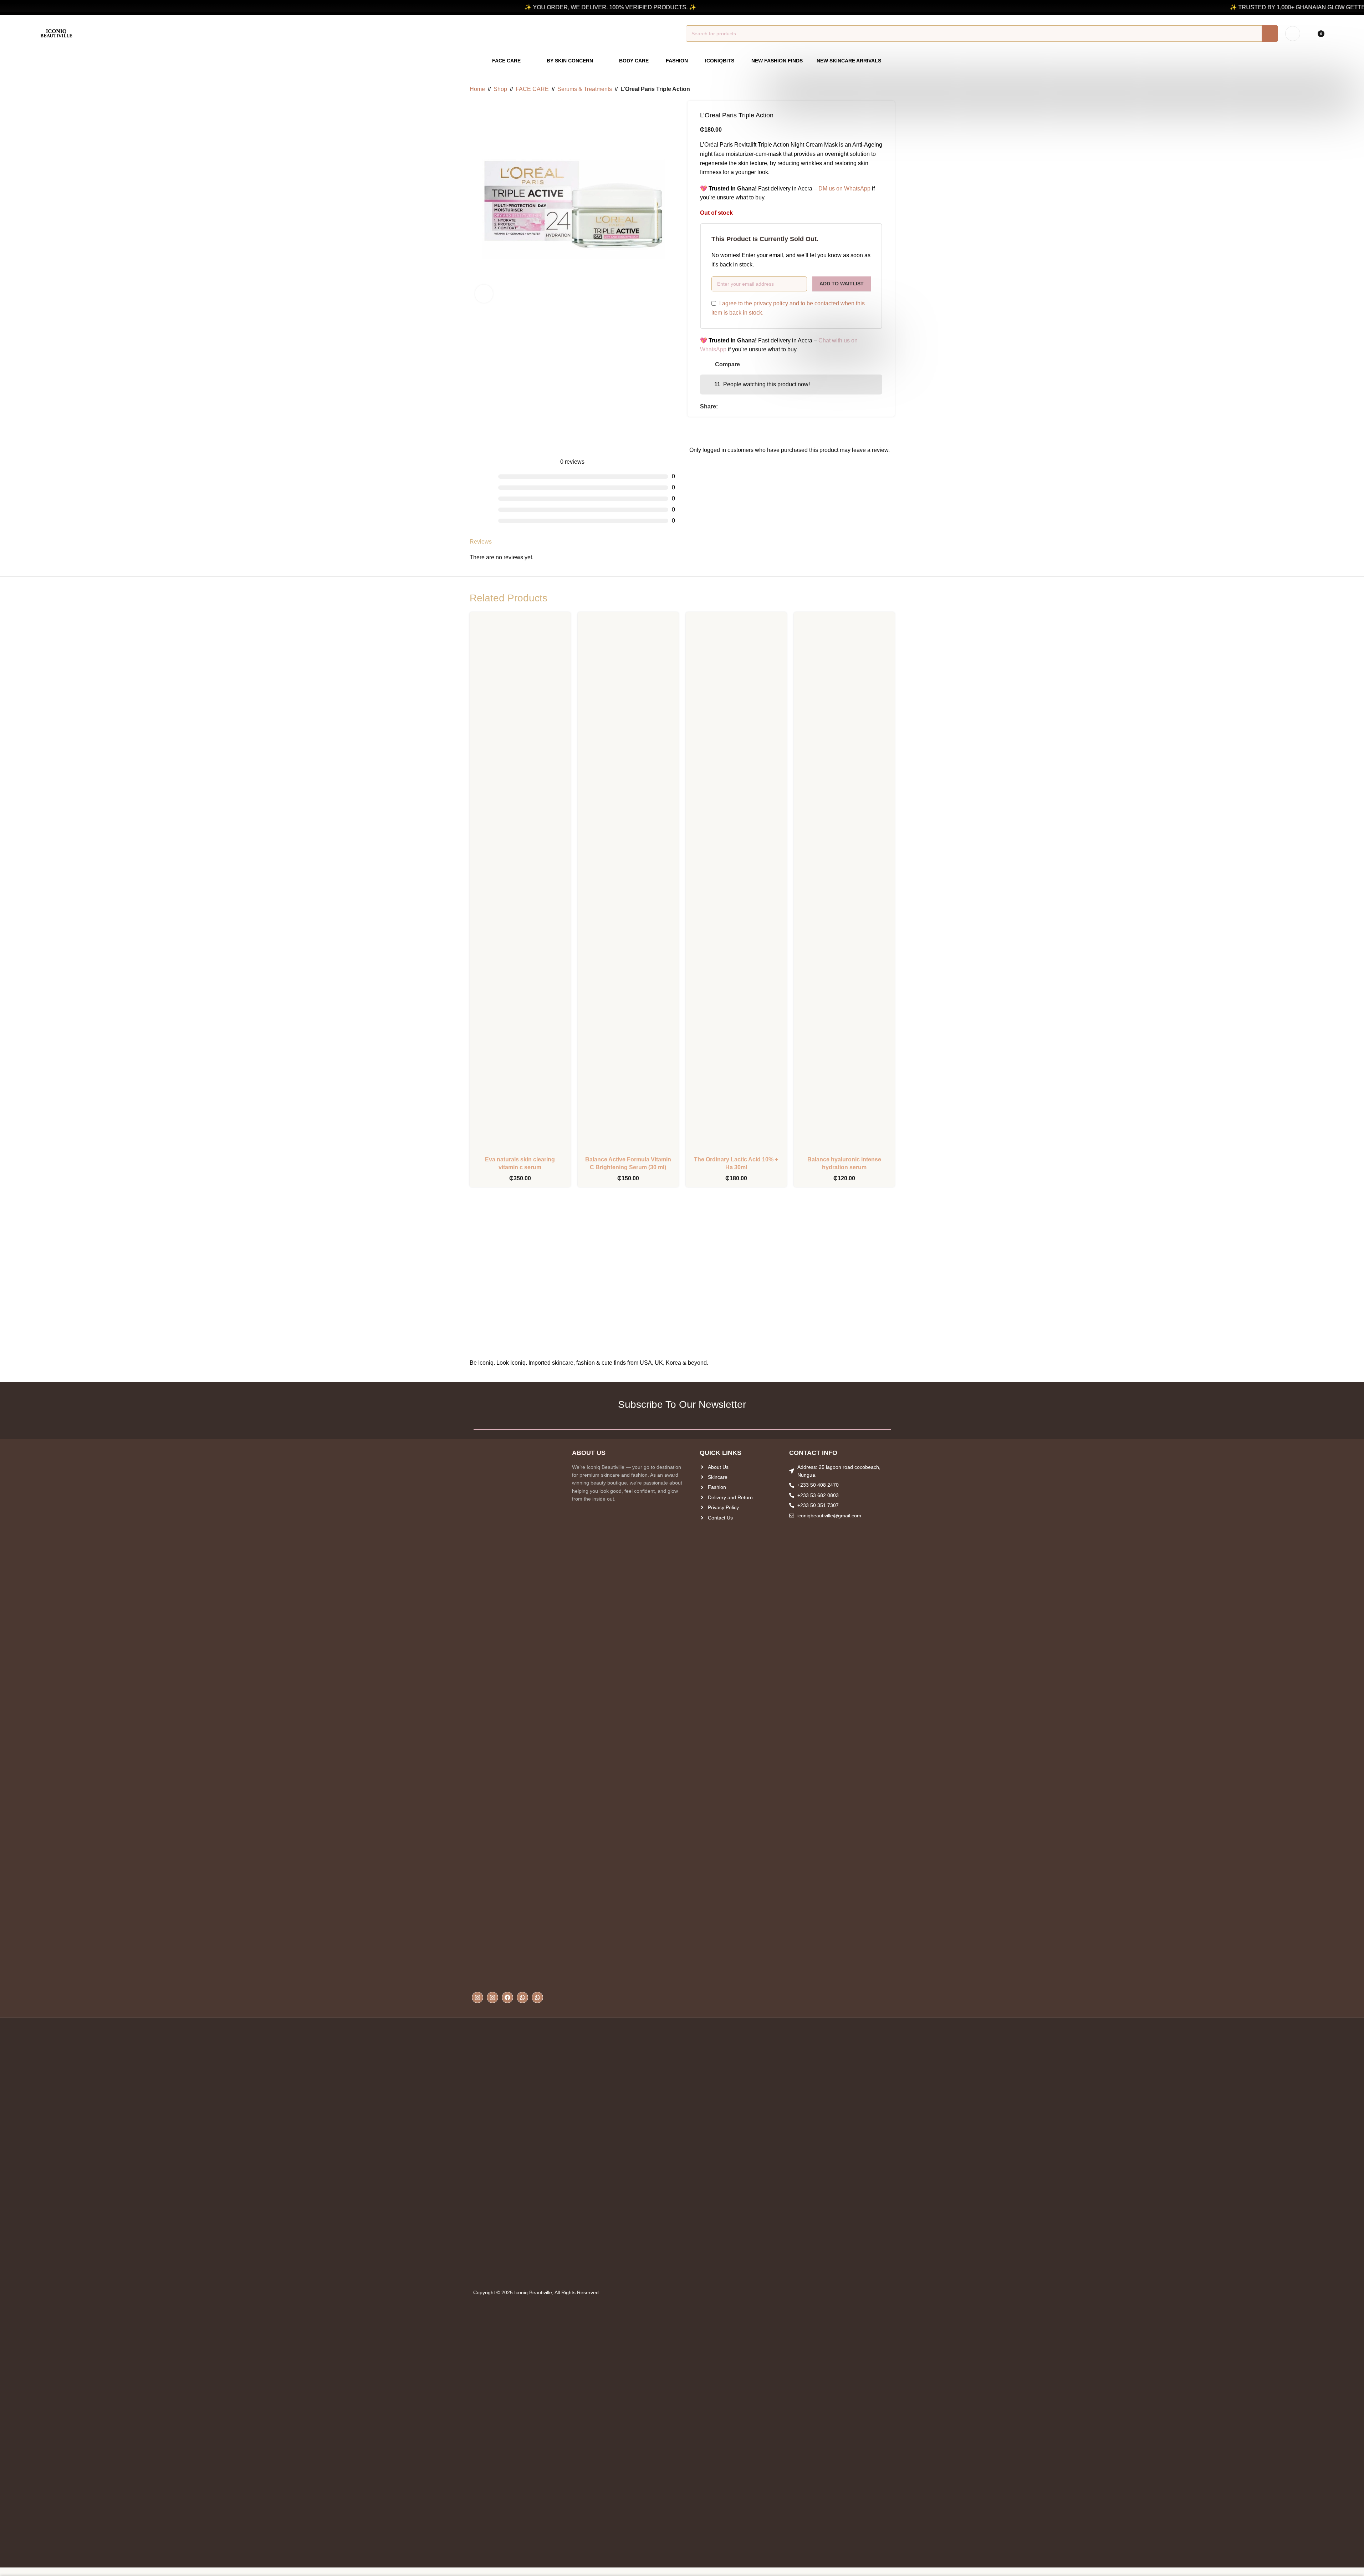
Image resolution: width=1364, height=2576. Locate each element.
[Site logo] (56, 33)
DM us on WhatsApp (844, 189)
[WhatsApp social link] (739, 406)
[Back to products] (882, 89)
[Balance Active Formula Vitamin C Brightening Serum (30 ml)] (628, 885)
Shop (500, 89)
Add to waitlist (842, 284)
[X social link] (731, 406)
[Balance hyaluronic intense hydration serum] (844, 885)
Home (477, 89)
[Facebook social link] (722, 406)
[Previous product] (873, 89)
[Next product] (890, 89)
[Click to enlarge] (484, 294)
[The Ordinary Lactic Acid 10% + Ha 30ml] (736, 885)
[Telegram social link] (748, 406)
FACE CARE (532, 89)
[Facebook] (507, 1997)
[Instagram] (477, 1997)
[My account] (1293, 34)
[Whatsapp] (522, 1997)
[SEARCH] (1270, 34)
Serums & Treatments (585, 89)
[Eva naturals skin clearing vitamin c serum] (520, 885)
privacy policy (771, 303)
